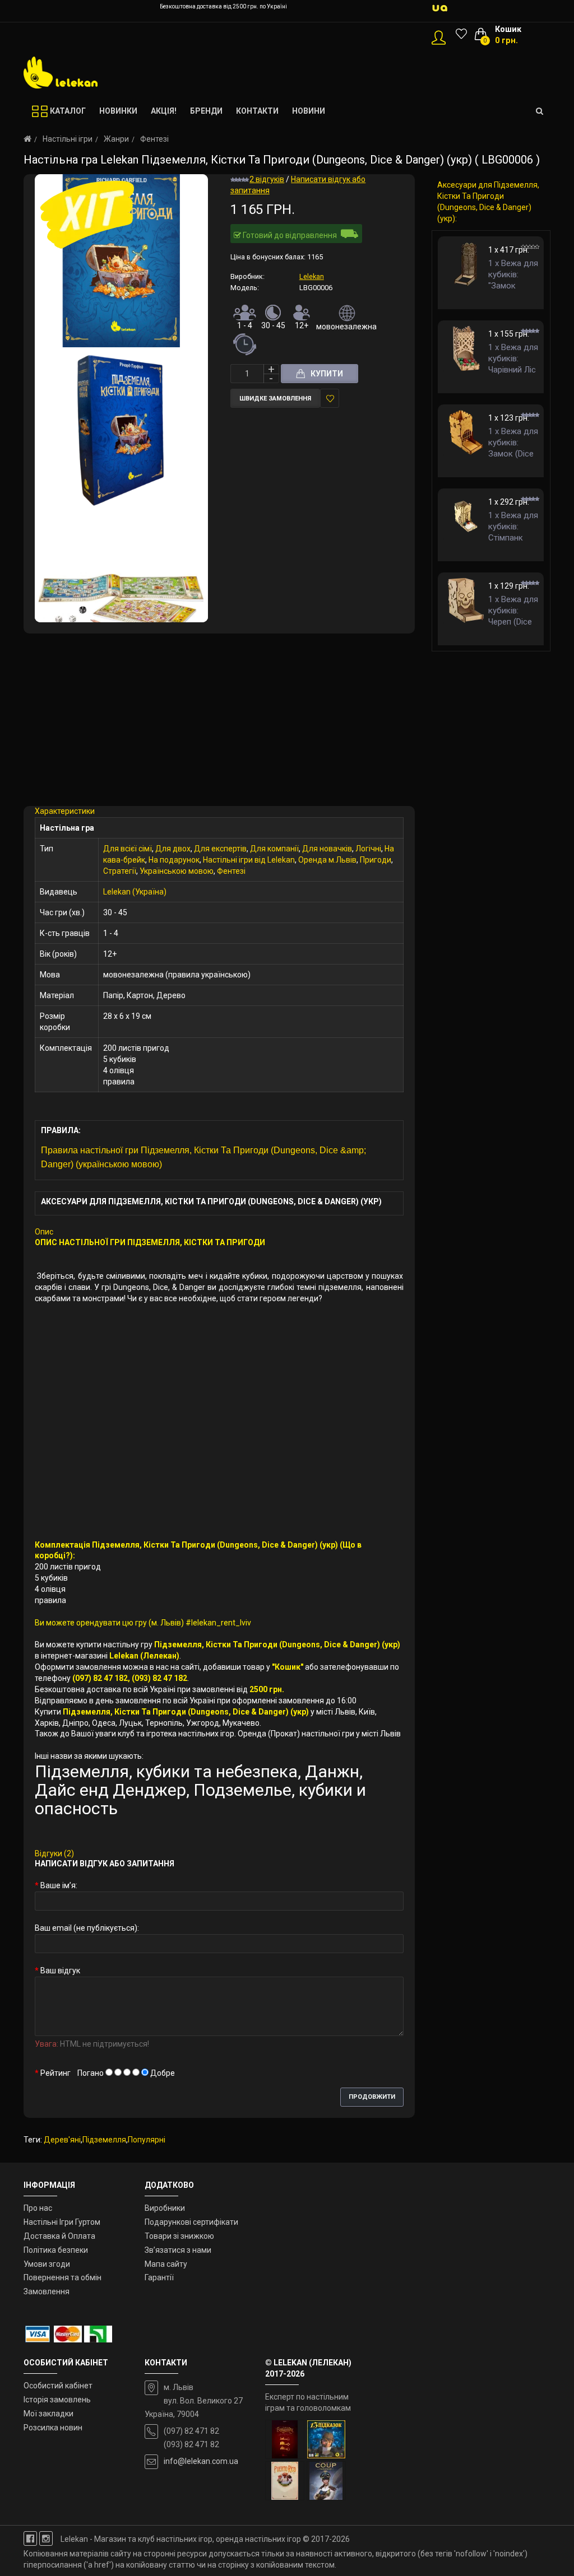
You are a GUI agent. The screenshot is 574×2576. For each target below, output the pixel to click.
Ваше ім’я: (59, 1885)
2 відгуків (267, 179)
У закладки (330, 398)
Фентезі (154, 139)
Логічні (368, 849)
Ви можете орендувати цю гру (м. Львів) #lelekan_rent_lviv (143, 1623)
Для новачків (327, 849)
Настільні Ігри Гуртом (62, 2222)
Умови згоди (47, 2264)
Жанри (116, 139)
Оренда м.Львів (327, 860)
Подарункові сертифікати (191, 2222)
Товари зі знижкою (179, 2236)
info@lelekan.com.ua (201, 2461)
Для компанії (274, 849)
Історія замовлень (57, 2400)
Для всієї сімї (128, 849)
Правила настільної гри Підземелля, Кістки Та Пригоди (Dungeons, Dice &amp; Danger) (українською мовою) (203, 1157)
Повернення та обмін (63, 2277)
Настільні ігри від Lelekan (249, 860)
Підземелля (104, 2140)
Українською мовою (177, 871)
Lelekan (312, 276)
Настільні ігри (68, 139)
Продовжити (372, 2097)
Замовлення (47, 2291)
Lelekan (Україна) (135, 892)
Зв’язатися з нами (178, 2250)
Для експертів (220, 849)
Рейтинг (55, 2073)
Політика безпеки (56, 2250)
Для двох (173, 849)
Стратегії (120, 871)
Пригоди (376, 860)
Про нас (38, 2208)
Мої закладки (48, 2414)
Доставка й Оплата (59, 2236)
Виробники (165, 2208)
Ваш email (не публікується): (87, 1928)
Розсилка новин (53, 2428)
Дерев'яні (62, 2140)
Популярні (147, 2140)
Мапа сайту (166, 2264)
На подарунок (174, 860)
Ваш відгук (60, 1971)
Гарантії (159, 2277)
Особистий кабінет (58, 2386)
